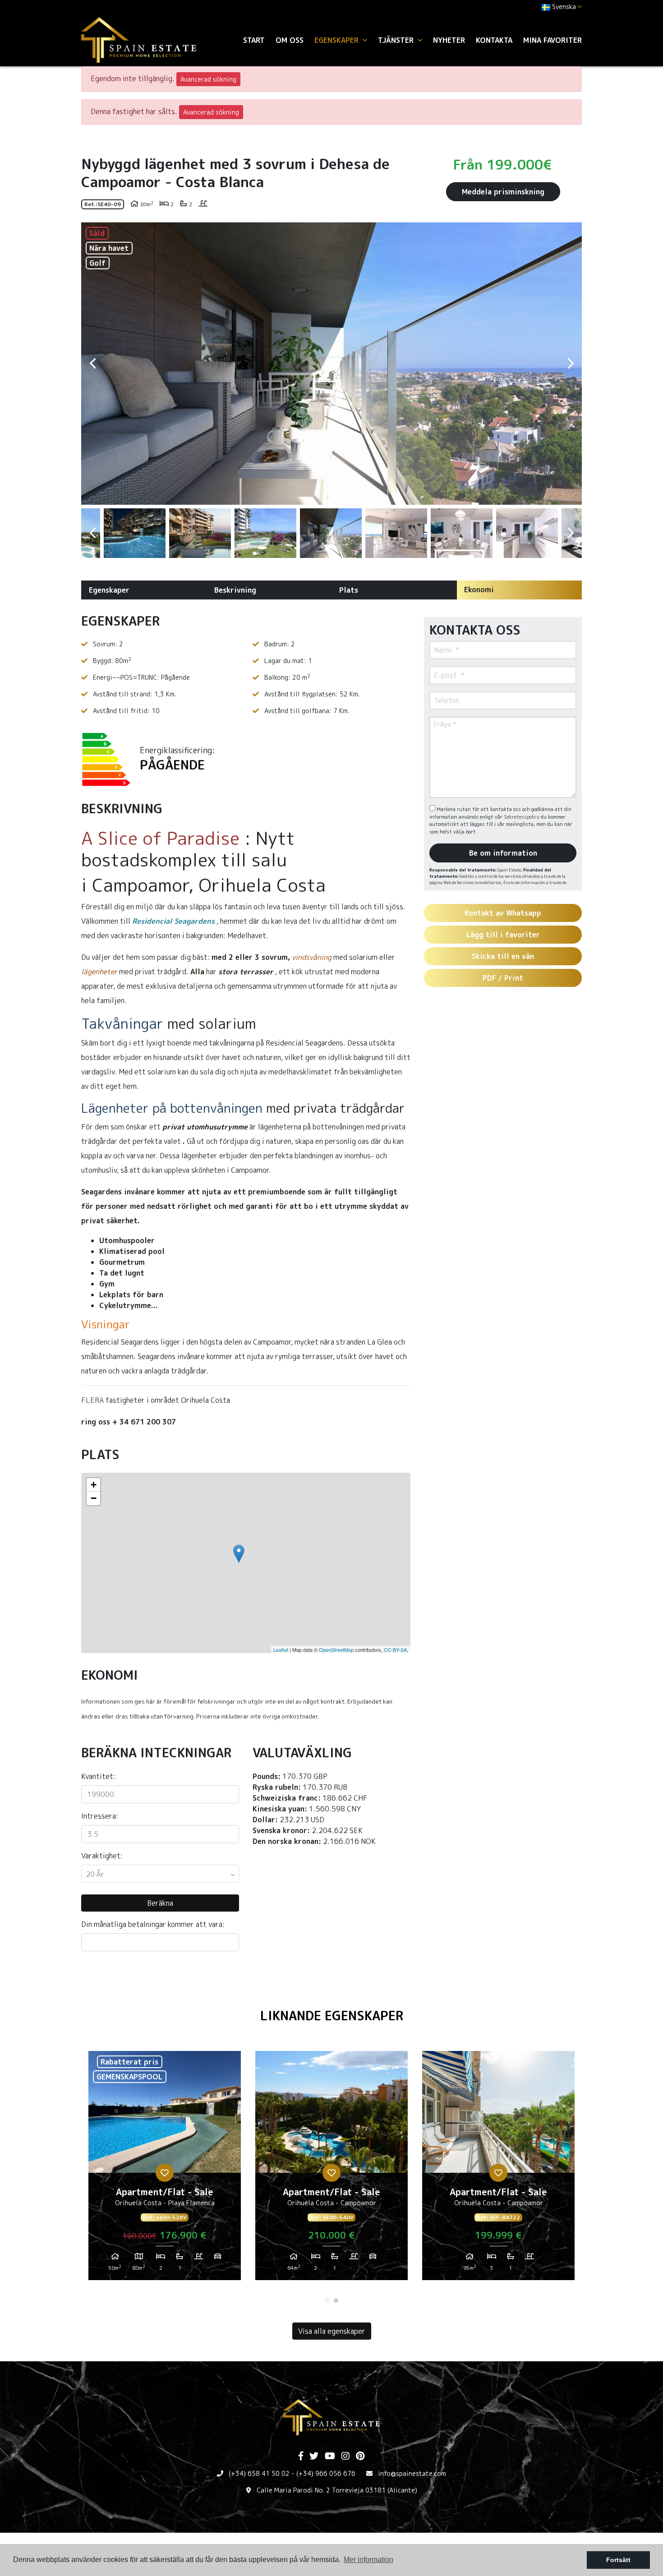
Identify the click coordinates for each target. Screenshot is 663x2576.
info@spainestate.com (412, 2473)
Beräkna (160, 1903)
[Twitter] (314, 2456)
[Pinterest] (360, 2456)
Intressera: (100, 1816)
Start (254, 40)
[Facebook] (301, 2456)
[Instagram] (345, 2456)
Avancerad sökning (208, 79)
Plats (349, 590)
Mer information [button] (368, 2560)
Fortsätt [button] (618, 2560)
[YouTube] (330, 2456)
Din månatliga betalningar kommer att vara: (153, 1924)
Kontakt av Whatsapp (503, 913)
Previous (92, 364)
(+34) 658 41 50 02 (259, 2473)
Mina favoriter (552, 40)
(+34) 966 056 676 (326, 2473)
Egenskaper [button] (338, 40)
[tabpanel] (165, 2169)
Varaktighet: (102, 1856)
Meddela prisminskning (503, 192)
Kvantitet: (98, 1776)
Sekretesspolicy (522, 817)
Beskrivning (235, 590)
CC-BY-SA (395, 1650)
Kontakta (494, 40)
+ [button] (94, 1485)
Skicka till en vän (503, 956)
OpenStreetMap (336, 1650)
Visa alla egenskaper (332, 2331)
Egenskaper (109, 590)
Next (571, 364)
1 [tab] (327, 2300)
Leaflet (281, 1650)
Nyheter (449, 40)
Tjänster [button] (397, 40)
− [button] (94, 1498)
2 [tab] (336, 2300)
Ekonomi (479, 590)
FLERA (92, 1400)
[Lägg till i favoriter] (165, 2173)
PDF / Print (503, 978)
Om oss (290, 40)
